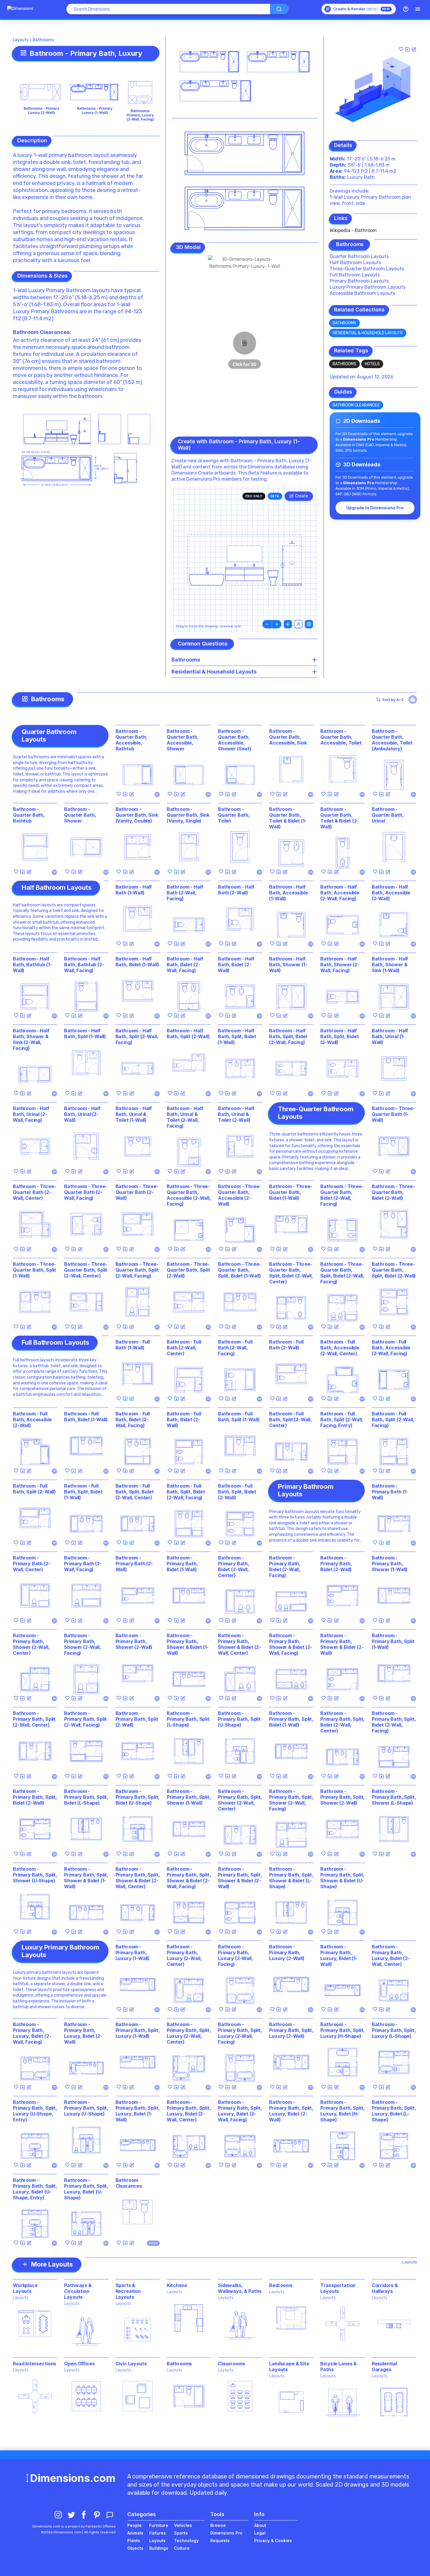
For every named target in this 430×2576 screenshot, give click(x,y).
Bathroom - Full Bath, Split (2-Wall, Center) (290, 1419)
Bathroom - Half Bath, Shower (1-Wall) (288, 965)
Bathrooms (43, 40)
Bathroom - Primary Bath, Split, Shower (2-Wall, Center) (240, 1800)
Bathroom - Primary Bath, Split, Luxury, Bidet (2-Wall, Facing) (240, 2111)
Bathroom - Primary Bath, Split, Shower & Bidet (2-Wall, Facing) (189, 1878)
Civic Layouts (131, 2364)
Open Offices (79, 2364)
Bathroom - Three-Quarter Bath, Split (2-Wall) (188, 1270)
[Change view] (309, 624)
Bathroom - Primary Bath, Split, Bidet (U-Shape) (138, 1797)
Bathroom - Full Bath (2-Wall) (286, 1345)
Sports (181, 2533)
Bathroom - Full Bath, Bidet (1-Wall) (86, 1417)
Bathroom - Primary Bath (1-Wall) (390, 1492)
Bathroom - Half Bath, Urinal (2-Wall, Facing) (31, 1114)
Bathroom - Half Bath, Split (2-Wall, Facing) (137, 1036)
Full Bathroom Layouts (355, 275)
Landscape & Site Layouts (289, 2366)
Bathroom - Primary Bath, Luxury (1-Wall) (133, 1952)
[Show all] (288, 624)
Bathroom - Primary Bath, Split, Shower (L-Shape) (394, 1797)
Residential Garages (384, 2366)
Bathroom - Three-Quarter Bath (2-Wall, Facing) (86, 1192)
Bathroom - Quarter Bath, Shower (80, 815)
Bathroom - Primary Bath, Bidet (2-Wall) (336, 1564)
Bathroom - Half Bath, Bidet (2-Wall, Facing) (185, 965)
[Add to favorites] (401, 49)
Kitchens (177, 2285)
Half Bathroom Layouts (355, 263)
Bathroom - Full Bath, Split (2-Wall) (34, 1489)
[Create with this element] (414, 49)
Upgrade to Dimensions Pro (375, 508)
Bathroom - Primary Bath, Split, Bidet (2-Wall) (35, 1797)
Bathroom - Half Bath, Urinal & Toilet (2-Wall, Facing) (185, 1117)
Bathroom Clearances (41, 332)
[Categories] (418, 9)
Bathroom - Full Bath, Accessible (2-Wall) (32, 1419)
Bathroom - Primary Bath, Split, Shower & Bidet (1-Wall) (86, 1878)
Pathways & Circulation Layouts (78, 2291)
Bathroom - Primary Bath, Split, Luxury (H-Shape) (342, 2030)
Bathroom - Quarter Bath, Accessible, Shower (183, 740)
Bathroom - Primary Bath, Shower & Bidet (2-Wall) (342, 1644)
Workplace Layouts (25, 2288)
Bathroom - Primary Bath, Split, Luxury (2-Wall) (291, 2030)
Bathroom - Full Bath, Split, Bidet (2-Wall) (237, 1492)
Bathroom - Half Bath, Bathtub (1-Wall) (32, 965)
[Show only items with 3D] (413, 700)
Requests (220, 2540)
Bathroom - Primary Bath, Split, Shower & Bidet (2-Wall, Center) (138, 1878)
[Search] (279, 9)
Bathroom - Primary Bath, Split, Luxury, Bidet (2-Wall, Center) (189, 2111)
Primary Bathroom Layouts (359, 281)
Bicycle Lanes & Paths (338, 2366)
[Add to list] (407, 49)
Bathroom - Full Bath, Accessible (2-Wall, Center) (340, 1348)
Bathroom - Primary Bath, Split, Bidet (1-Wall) (291, 1719)
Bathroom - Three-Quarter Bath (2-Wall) (137, 1192)
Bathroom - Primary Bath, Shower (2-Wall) (134, 1641)
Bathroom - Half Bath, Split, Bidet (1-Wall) (237, 1036)
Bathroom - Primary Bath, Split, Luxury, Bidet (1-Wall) (138, 2111)
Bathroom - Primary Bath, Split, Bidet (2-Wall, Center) (342, 1722)
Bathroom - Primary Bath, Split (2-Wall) (137, 1719)
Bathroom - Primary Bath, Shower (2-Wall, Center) (31, 1644)
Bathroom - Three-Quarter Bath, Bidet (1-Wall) (291, 1192)
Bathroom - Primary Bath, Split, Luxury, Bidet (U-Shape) (86, 2189)
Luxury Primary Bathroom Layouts (368, 287)
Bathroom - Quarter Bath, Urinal (388, 815)
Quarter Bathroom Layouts (359, 256)
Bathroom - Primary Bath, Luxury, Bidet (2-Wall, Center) (391, 1955)
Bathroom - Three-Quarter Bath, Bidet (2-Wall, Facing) (342, 1195)
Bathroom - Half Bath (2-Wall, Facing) (185, 893)
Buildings (159, 2548)
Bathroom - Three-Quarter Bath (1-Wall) (393, 1114)
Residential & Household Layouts (368, 333)
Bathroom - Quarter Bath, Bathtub (29, 815)
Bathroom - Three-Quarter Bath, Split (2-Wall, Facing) (137, 1270)
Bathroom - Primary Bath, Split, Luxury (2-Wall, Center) (189, 2033)
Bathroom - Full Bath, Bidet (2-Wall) (184, 1419)
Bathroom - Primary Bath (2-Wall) (134, 1564)
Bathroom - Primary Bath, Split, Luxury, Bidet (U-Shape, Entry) (35, 2189)
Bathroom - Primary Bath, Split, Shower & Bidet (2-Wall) (240, 1878)
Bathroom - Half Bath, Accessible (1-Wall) (288, 893)
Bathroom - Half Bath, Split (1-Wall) (85, 1033)
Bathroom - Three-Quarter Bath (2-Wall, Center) (34, 1192)
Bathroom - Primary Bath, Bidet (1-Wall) (182, 1564)
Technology (186, 2540)
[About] (406, 9)
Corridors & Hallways (385, 2288)
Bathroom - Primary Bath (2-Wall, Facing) (83, 1564)
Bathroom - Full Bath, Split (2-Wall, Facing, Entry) (342, 1419)
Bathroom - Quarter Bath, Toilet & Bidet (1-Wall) (288, 818)
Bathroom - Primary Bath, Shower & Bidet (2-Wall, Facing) (291, 1644)
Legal (260, 2533)
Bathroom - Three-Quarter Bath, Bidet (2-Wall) (393, 1192)
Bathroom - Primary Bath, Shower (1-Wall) (390, 1564)
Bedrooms (281, 2285)
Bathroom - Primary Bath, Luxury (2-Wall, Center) (184, 1955)
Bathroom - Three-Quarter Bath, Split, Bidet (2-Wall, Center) (291, 1273)
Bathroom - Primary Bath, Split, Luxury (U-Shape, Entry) (35, 2111)
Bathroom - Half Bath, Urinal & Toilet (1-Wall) (134, 1114)
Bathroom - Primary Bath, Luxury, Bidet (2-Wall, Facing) (32, 2033)
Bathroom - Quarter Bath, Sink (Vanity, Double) (137, 815)
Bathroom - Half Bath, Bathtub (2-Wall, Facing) (84, 965)
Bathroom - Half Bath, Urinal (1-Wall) (390, 1036)
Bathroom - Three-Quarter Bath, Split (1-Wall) (35, 1270)
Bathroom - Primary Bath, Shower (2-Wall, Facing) (82, 1644)
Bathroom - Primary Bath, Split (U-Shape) (239, 1719)
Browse (218, 2525)
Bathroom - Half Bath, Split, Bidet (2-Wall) (339, 1036)
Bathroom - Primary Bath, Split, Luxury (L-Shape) (394, 2030)
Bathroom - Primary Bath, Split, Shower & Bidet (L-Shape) (291, 1878)
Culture (182, 2548)
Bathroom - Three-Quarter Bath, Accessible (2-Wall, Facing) (189, 1195)
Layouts (21, 40)
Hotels (372, 364)
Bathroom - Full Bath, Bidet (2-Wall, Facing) (133, 1419)
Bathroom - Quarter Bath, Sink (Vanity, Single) (188, 815)
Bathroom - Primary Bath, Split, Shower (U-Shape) (35, 1875)
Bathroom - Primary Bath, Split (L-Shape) (188, 1719)
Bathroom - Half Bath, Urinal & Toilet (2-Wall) (236, 1114)
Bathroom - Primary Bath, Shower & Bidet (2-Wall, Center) (239, 1644)
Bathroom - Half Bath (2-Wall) (236, 890)
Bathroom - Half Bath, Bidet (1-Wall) (137, 962)
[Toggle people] (298, 624)
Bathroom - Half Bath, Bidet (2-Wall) (236, 965)
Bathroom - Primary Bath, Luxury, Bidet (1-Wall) (339, 1955)
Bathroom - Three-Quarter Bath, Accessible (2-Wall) (239, 1195)
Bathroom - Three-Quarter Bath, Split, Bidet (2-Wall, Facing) (342, 1273)
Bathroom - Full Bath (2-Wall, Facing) (235, 1348)
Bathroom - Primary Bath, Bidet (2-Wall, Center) (234, 1566)
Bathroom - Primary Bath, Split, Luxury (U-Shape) (86, 2108)
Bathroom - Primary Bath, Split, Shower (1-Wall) (189, 1797)
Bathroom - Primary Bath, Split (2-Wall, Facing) (85, 1719)
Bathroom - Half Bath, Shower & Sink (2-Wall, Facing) (31, 1039)
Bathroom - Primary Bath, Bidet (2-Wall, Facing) (285, 1566)
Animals (135, 2533)
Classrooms (231, 2364)
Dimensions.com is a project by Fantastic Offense (74, 2526)
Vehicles (183, 2525)
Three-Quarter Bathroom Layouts (367, 269)
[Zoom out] (267, 624)
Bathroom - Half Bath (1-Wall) (134, 890)
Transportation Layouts (338, 2288)
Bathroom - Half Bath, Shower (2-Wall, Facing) (340, 965)
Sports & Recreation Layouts (128, 2291)
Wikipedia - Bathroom (353, 230)
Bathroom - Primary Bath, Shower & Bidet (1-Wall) (188, 1644)
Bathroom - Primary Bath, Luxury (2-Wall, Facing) (235, 1955)
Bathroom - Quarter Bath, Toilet (234, 815)
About (260, 2525)
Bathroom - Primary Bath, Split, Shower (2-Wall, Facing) (291, 1800)
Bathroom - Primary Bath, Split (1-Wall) (393, 1641)
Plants (134, 2540)
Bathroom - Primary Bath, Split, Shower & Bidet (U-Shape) (342, 1878)
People (134, 2525)
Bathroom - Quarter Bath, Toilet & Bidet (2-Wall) (339, 818)
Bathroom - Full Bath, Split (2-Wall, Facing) (393, 1419)
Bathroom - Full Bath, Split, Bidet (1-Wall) (83, 1492)
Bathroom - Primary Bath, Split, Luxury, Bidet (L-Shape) (394, 2111)
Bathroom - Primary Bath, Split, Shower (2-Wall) (342, 1797)
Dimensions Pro (226, 2533)
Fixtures (158, 2533)
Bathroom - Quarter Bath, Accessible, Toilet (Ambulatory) (392, 740)
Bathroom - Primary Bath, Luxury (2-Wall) (287, 1952)
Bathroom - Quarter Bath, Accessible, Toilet (341, 737)
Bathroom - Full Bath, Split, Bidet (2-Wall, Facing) (186, 1492)
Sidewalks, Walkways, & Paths (240, 2288)
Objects (135, 2548)
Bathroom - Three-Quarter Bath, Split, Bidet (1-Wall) (239, 1270)
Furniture (159, 2525)
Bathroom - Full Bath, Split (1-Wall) (239, 1417)
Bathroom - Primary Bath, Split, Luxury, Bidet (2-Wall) (291, 2111)
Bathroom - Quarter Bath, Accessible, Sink (288, 737)
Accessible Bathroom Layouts (362, 293)
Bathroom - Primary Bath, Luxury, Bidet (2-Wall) (83, 2033)
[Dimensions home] (20, 9)
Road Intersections (35, 2364)
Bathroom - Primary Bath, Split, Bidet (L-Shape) (86, 1797)
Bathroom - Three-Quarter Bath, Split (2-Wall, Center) (86, 1270)
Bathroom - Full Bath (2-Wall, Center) (184, 1348)
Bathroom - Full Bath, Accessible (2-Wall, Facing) (391, 1348)
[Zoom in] (277, 624)
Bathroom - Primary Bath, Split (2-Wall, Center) (34, 1719)
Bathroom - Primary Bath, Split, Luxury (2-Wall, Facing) (240, 2033)
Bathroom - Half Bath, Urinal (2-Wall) (82, 1114)
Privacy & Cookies (273, 2540)
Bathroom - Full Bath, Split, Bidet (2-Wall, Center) (135, 1492)
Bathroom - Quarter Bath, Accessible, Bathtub (131, 740)
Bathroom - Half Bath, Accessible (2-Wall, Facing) (340, 893)
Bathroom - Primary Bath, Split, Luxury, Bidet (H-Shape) (342, 2111)
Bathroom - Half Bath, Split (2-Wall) (188, 1033)
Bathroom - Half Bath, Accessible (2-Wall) (391, 893)
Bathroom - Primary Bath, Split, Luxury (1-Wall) (138, 2030)
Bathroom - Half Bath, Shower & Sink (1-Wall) (390, 965)
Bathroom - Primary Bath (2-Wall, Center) (32, 1564)
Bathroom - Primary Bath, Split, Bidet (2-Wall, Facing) (394, 1722)
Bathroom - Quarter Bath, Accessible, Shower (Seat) (235, 740)
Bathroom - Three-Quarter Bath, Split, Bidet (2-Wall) (394, 1270)
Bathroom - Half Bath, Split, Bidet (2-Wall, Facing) (288, 1036)
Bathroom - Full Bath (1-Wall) (133, 1345)
